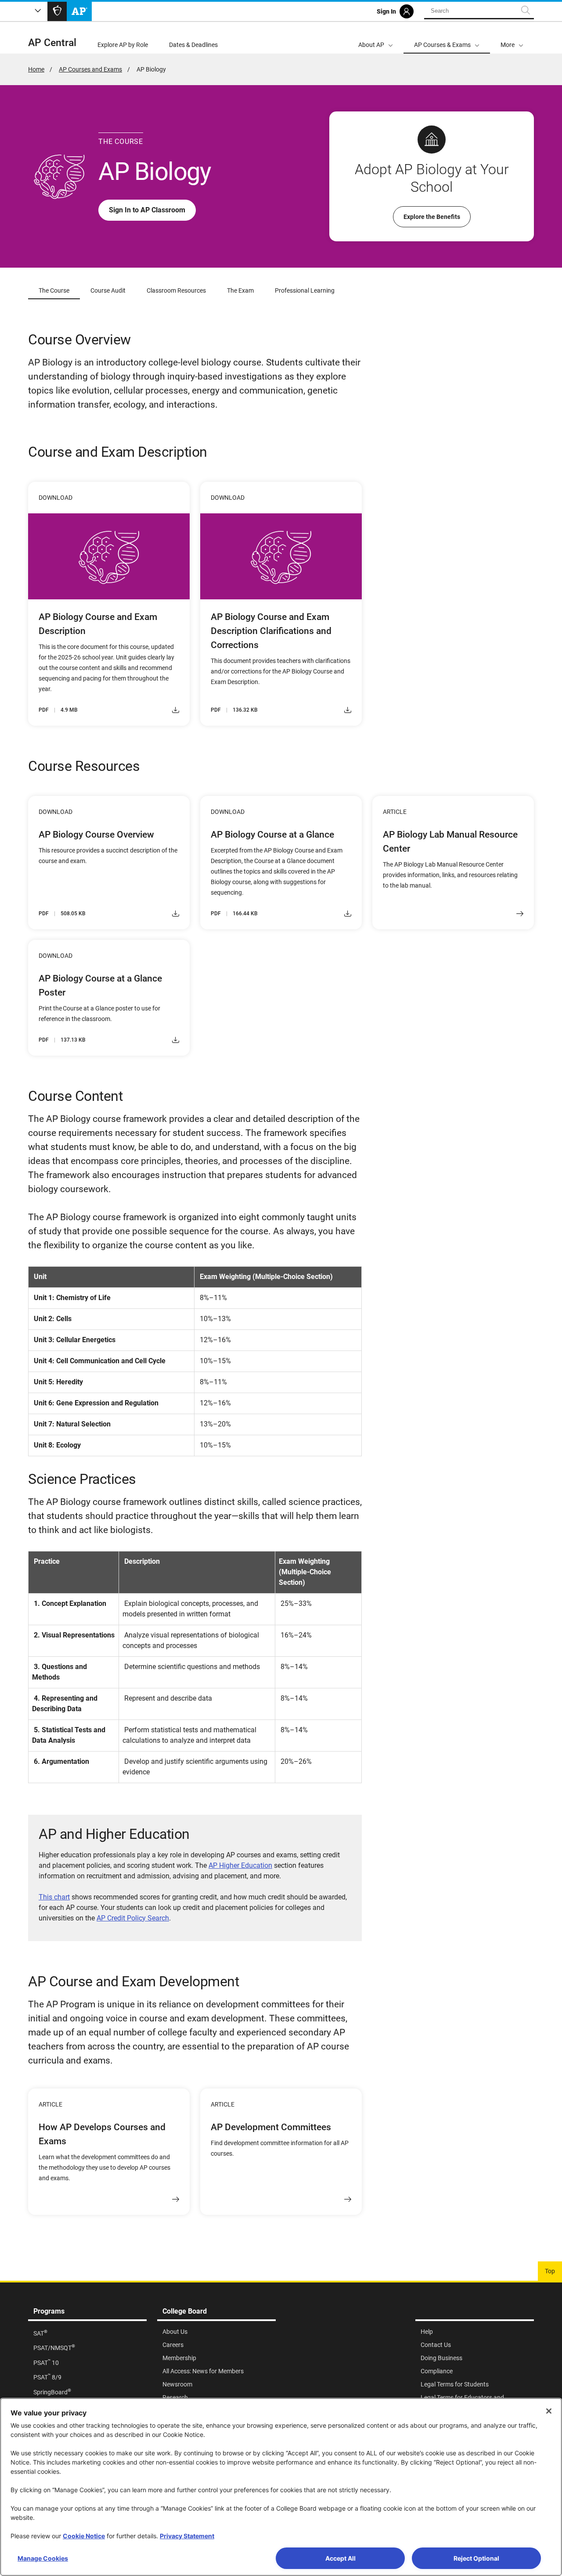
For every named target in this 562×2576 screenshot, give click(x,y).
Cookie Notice (84, 2536)
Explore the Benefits (432, 217)
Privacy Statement (187, 2536)
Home (36, 69)
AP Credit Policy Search (133, 1918)
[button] (512, 38)
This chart (54, 1897)
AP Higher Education (240, 1865)
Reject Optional (476, 2558)
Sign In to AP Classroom (147, 210)
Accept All (340, 2558)
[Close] (549, 2411)
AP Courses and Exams (90, 69)
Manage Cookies (43, 2558)
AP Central (52, 43)
